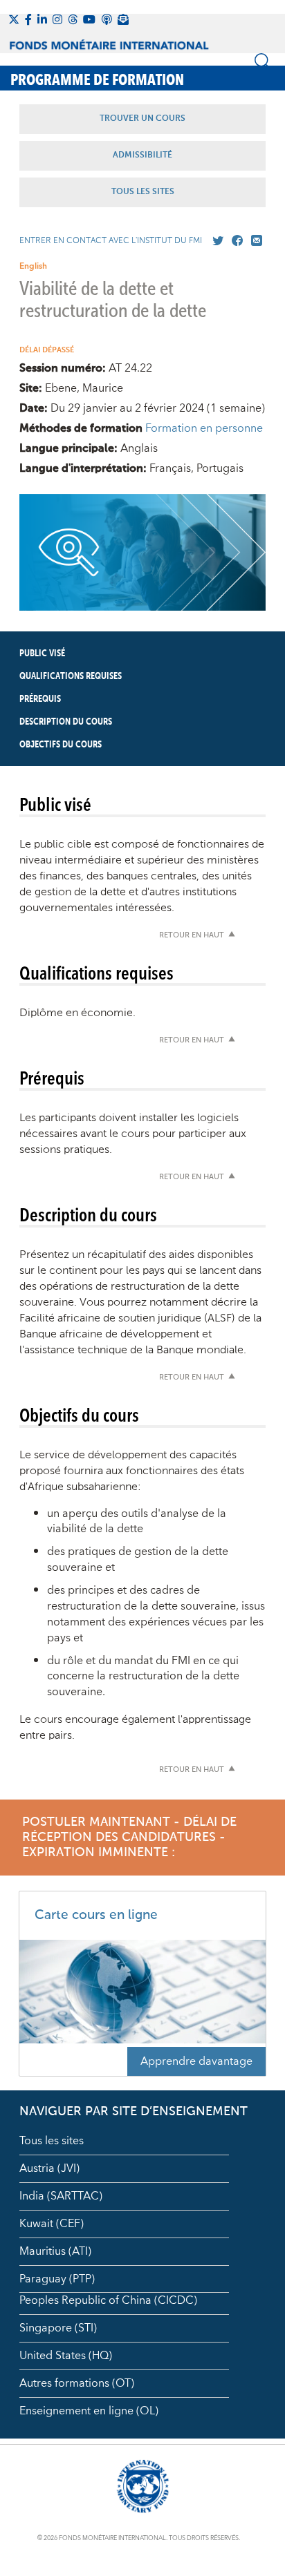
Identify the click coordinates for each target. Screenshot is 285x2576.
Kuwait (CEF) (52, 2224)
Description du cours (66, 722)
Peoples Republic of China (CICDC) (108, 2300)
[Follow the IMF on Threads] (73, 19)
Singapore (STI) (58, 2328)
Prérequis (40, 699)
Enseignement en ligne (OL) (89, 2411)
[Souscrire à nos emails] (123, 19)
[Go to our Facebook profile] (235, 241)
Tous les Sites (143, 192)
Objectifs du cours (61, 745)
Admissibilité (142, 155)
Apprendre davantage (196, 2061)
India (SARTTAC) (61, 2196)
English (33, 266)
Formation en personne (204, 428)
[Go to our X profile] (215, 241)
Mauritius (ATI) (55, 2251)
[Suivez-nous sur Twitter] (14, 19)
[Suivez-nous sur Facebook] (28, 19)
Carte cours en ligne (96, 1915)
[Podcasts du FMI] (107, 19)
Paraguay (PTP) (57, 2279)
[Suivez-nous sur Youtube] (89, 19)
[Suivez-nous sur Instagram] (57, 19)
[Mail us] (254, 241)
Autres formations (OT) (77, 2383)
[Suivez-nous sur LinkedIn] (42, 19)
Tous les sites (52, 2141)
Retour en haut (192, 936)
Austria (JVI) (49, 2168)
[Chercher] (263, 61)
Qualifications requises (71, 676)
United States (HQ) (66, 2356)
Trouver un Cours (142, 119)
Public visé (42, 653)
